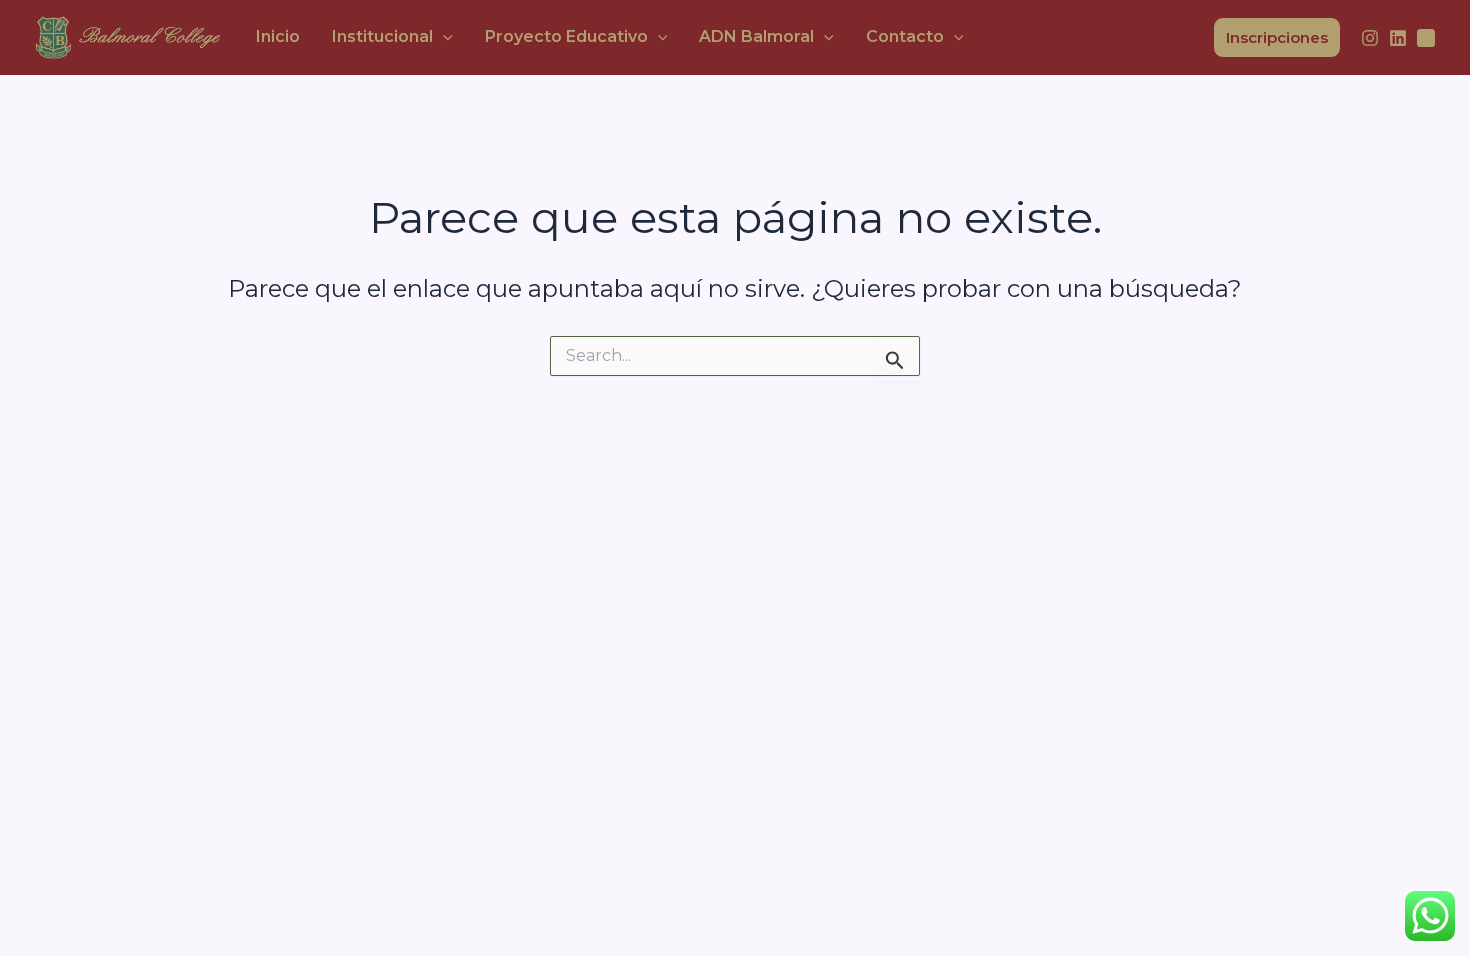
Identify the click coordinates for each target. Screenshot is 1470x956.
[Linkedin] (1398, 38)
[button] (443, 37)
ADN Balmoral (756, 36)
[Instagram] (1370, 38)
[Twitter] (1426, 38)
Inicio (278, 36)
